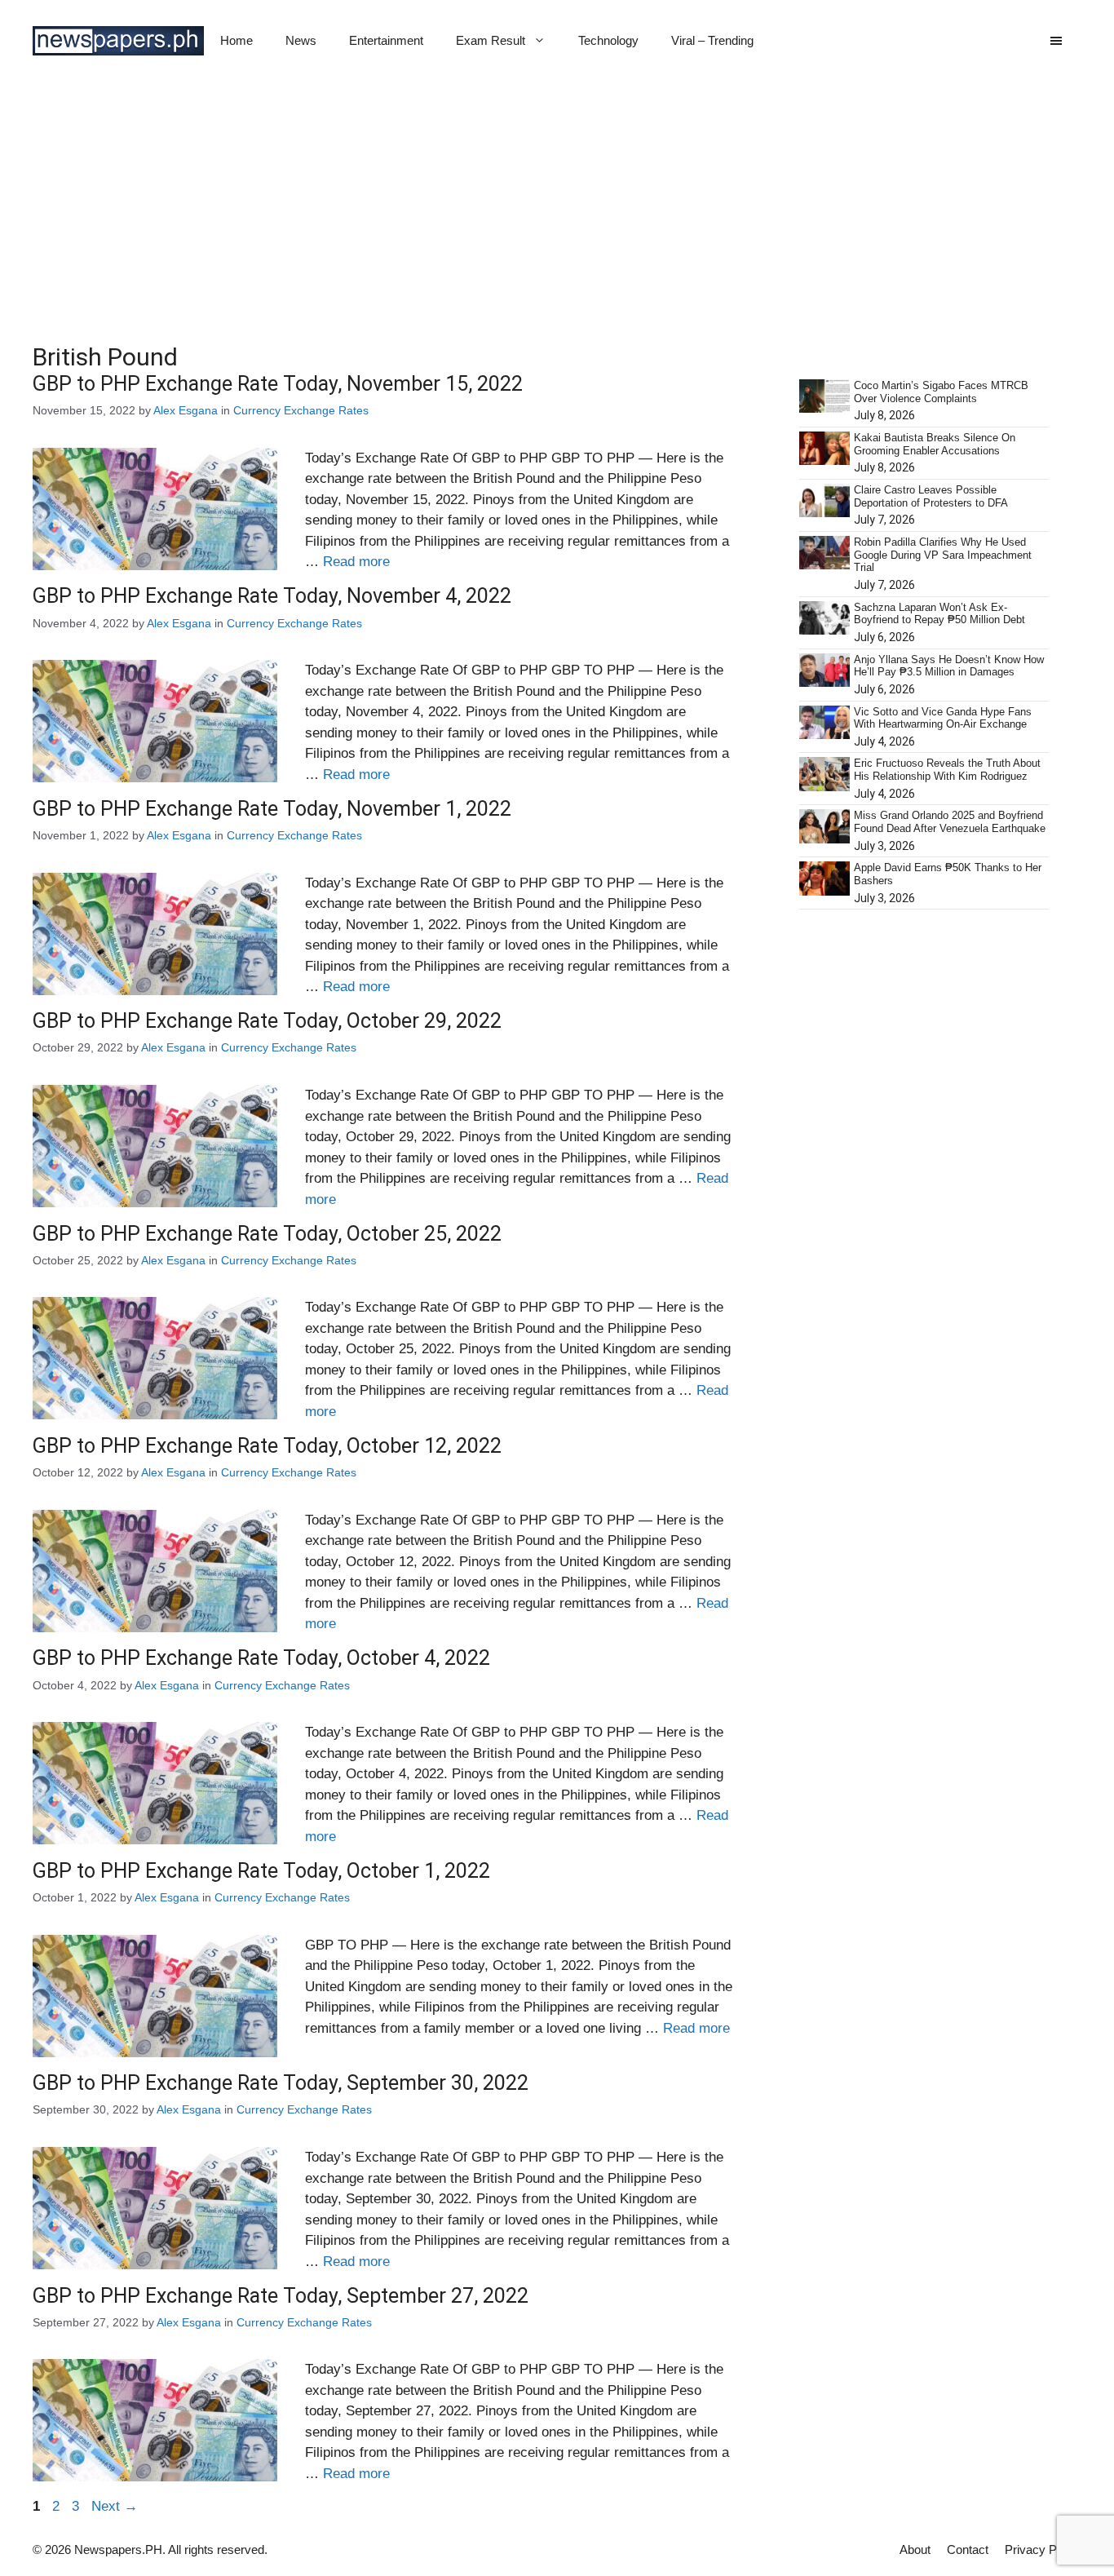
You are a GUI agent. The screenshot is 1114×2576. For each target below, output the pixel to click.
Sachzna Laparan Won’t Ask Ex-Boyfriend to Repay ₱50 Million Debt (939, 614)
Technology (608, 40)
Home (237, 40)
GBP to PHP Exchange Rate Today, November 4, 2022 (272, 596)
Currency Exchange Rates (301, 410)
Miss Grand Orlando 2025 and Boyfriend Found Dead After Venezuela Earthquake (950, 822)
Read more (356, 562)
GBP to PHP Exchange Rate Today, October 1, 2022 (261, 1871)
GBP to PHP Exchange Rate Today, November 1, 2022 (272, 809)
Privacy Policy (1043, 2549)
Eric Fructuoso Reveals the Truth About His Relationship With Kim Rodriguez (947, 770)
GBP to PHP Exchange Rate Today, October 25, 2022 (267, 1234)
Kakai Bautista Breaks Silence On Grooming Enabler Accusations (935, 444)
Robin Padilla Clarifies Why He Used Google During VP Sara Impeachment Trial (943, 555)
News (301, 40)
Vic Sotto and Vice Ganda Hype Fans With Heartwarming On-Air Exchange (943, 718)
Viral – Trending (712, 40)
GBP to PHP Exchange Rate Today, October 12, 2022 (267, 1446)
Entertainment (386, 40)
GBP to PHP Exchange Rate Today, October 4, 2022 (261, 1658)
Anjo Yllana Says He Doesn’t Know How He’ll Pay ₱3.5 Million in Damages (949, 666)
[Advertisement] (557, 204)
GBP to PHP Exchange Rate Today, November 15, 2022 (278, 384)
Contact (968, 2549)
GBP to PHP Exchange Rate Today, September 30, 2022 (281, 2083)
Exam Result (491, 40)
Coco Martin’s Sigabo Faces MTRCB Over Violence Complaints (941, 392)
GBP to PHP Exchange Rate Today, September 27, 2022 (281, 2296)
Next (115, 2506)
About (915, 2549)
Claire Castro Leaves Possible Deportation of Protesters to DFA (931, 496)
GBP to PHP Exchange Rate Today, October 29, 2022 (267, 1021)
